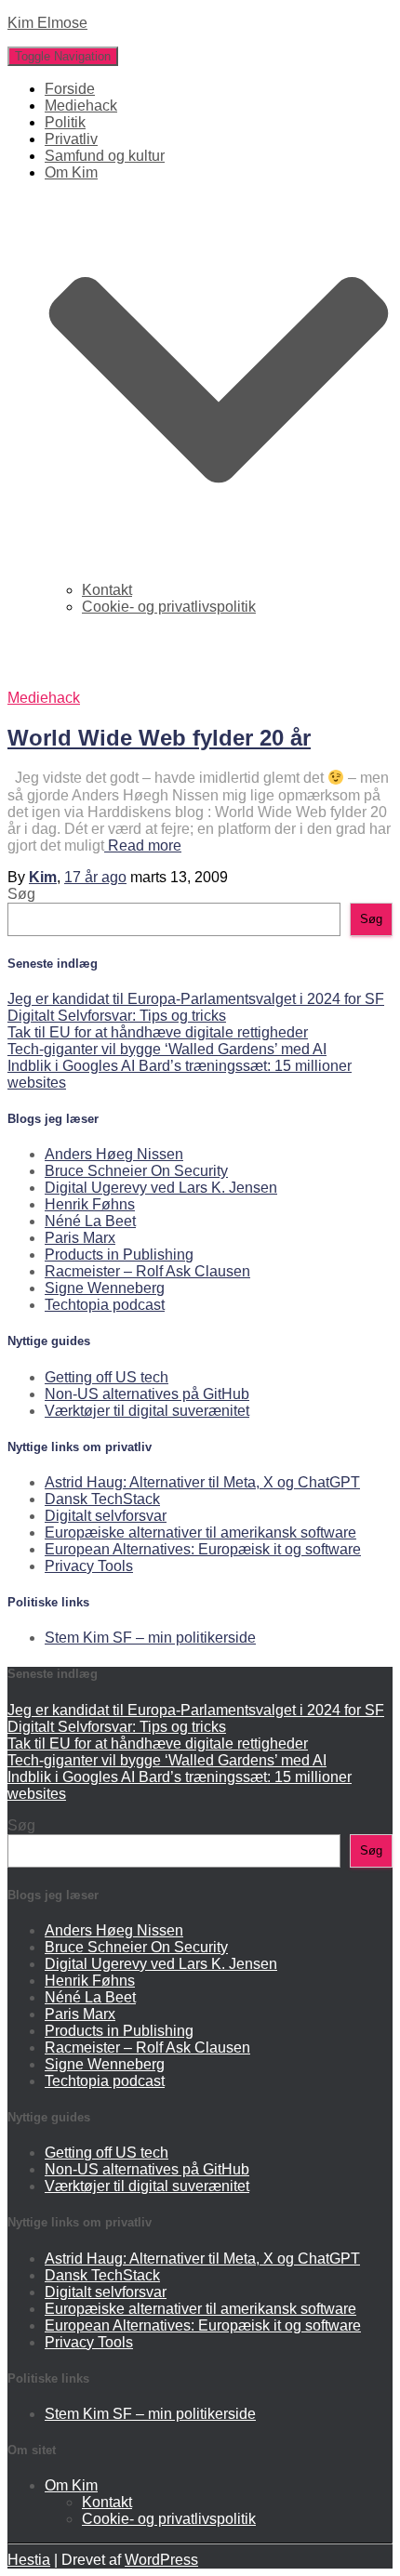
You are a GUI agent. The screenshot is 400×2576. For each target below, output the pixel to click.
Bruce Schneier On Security (136, 1171)
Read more (143, 845)
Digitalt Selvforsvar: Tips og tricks (117, 1016)
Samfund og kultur (105, 156)
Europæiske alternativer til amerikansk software (200, 1532)
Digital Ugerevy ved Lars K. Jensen (161, 1188)
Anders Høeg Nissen (114, 1154)
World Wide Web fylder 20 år (159, 738)
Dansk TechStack (102, 1499)
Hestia (29, 2560)
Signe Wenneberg (105, 1288)
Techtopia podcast (105, 1305)
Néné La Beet (90, 1221)
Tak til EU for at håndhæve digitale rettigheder (158, 1032)
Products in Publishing (119, 1255)
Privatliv (71, 139)
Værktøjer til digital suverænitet (147, 1411)
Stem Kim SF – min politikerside (150, 1638)
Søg (21, 894)
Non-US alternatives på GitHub (147, 1394)
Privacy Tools (89, 1566)
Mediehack (81, 106)
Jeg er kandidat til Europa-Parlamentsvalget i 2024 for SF (196, 999)
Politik (65, 122)
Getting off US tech (107, 1377)
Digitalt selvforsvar (106, 1516)
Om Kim (71, 2485)
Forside (70, 89)
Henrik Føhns (90, 1204)
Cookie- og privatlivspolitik (169, 607)
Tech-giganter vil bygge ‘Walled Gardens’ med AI (167, 1049)
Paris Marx (80, 1238)
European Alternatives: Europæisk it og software (203, 1549)
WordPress (161, 2560)
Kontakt (107, 590)
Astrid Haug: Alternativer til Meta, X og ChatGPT (202, 1482)
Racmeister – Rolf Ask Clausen (147, 1271)
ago (95, 877)
